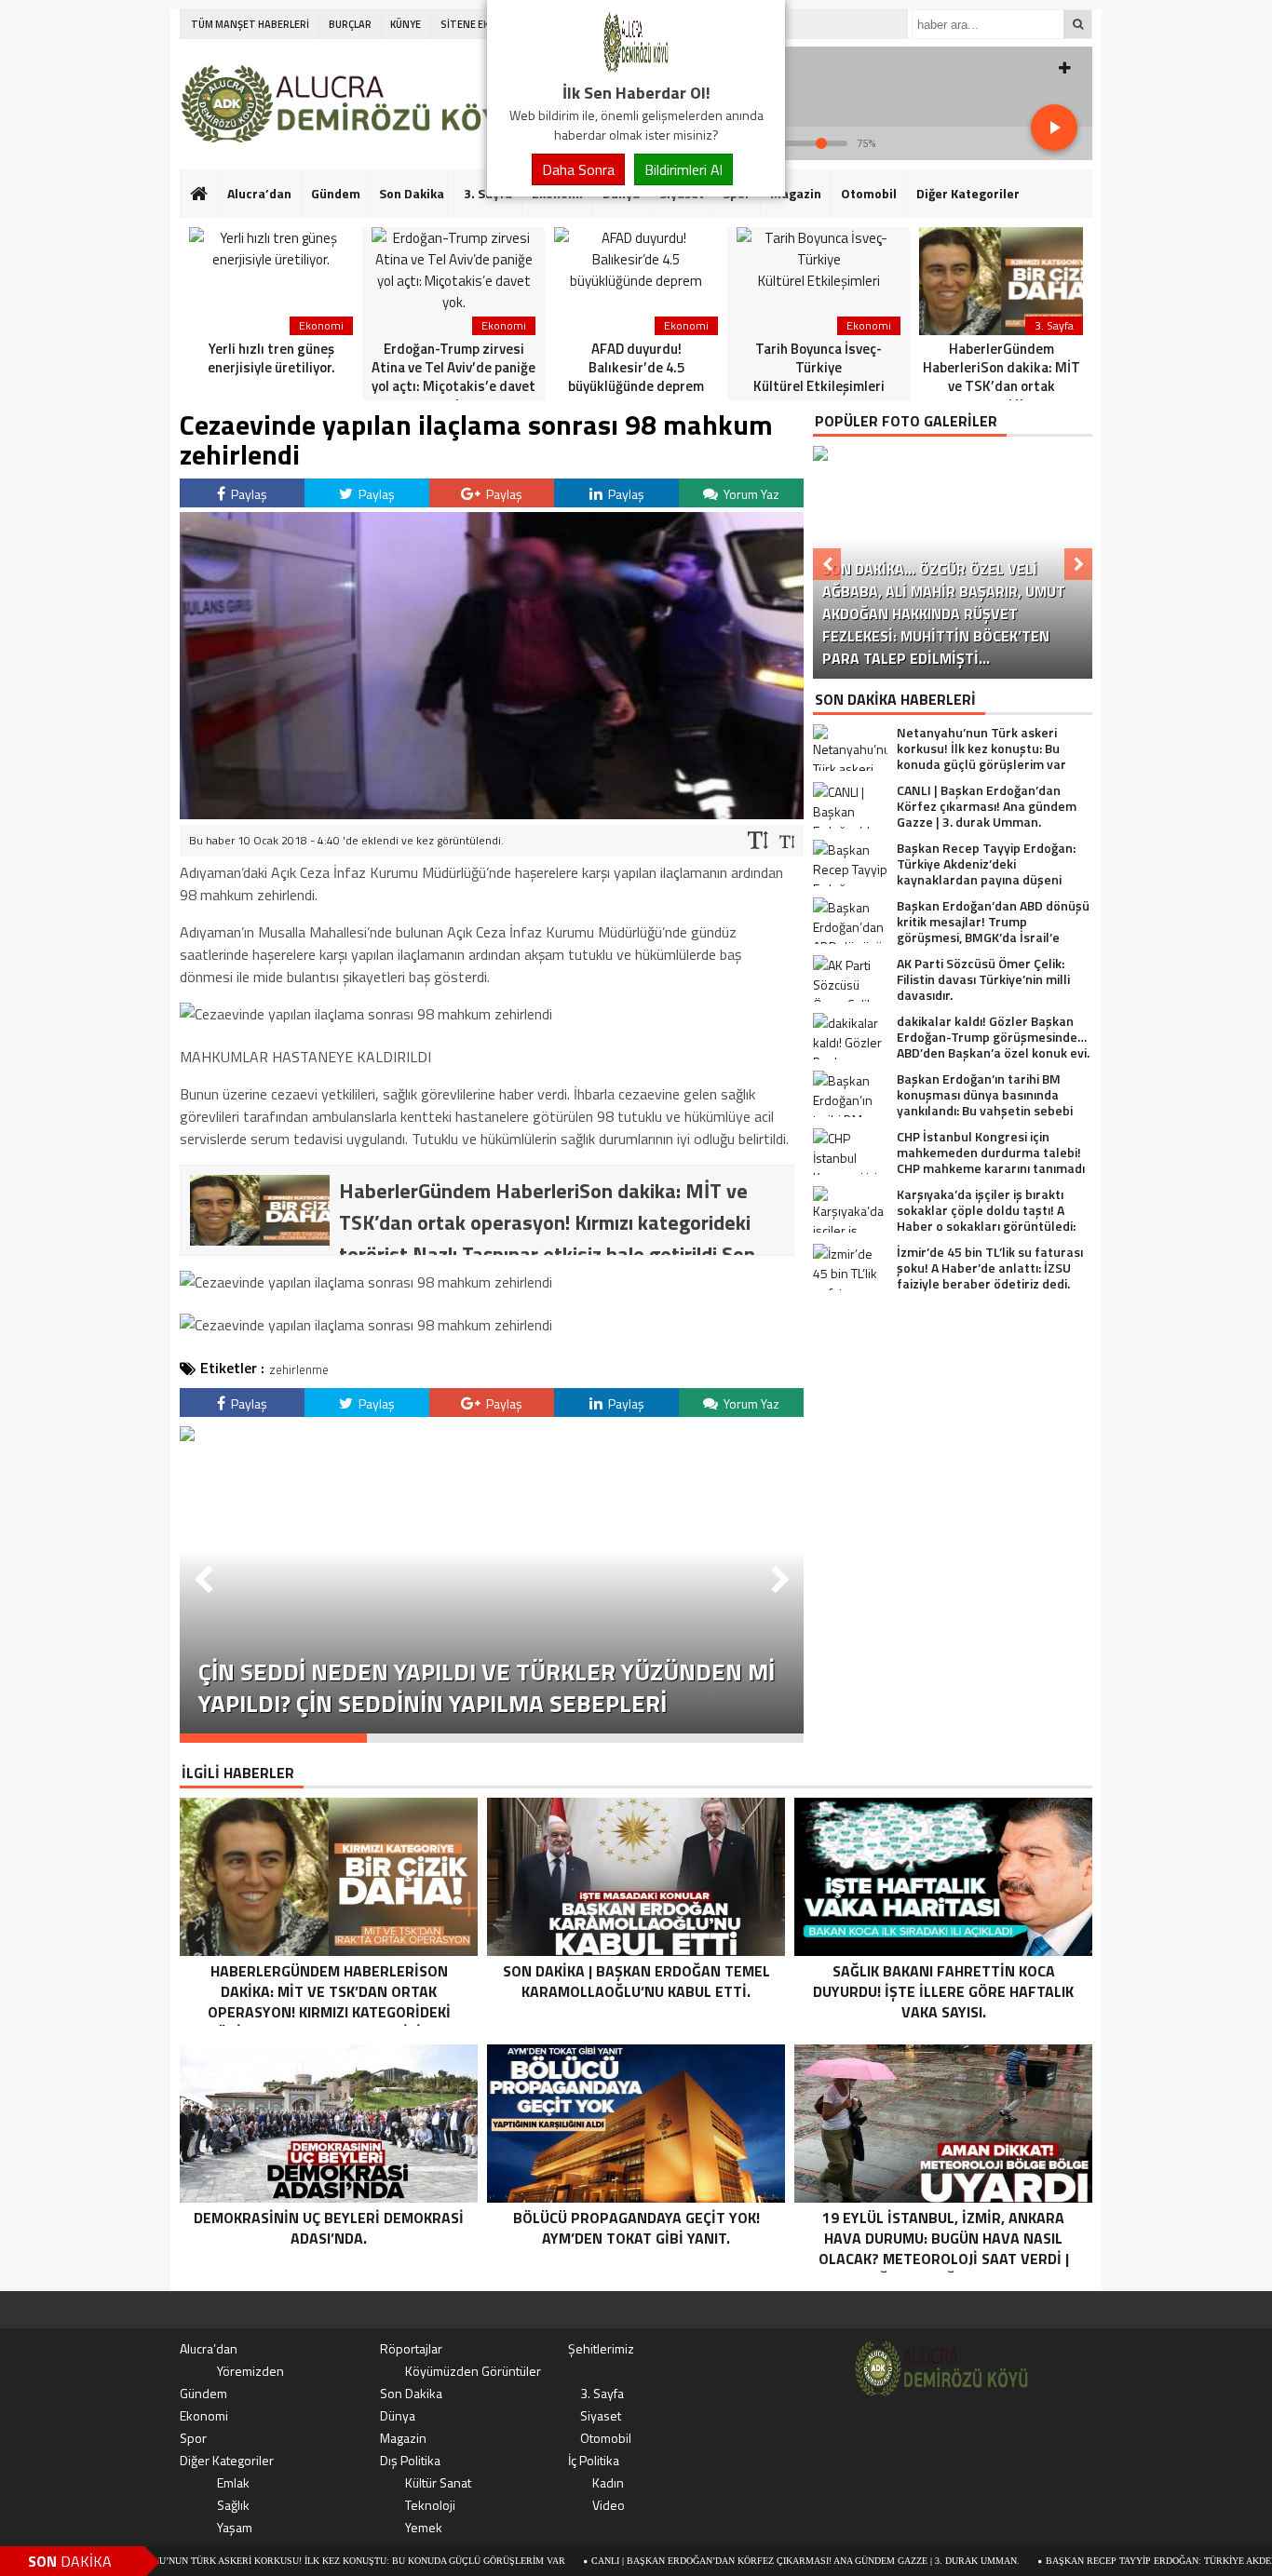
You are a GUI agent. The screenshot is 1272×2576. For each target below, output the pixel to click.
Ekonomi (204, 2415)
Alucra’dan (259, 193)
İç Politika (594, 2460)
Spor (193, 2438)
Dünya (398, 2415)
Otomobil (869, 193)
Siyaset (601, 2415)
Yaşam (235, 2527)
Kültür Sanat (438, 2482)
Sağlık (233, 2505)
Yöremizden (250, 2371)
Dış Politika (410, 2460)
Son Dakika (412, 193)
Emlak (233, 2482)
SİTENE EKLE (470, 24)
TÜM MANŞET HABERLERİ (250, 24)
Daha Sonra (578, 169)
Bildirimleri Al (683, 169)
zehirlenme (299, 1369)
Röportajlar (411, 2348)
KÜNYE (406, 24)
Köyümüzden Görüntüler (473, 2371)
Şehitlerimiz (601, 2348)
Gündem (336, 193)
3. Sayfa (602, 2393)
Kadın (608, 2482)
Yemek (424, 2527)
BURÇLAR (350, 24)
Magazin (796, 193)
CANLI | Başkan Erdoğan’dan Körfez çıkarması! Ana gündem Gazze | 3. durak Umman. (702, 2561)
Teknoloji (430, 2505)
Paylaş (248, 494)
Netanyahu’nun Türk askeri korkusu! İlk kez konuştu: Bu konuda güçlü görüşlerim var (235, 2561)
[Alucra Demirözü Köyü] (636, 69)
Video (609, 2505)
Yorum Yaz (750, 494)
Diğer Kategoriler (968, 193)
